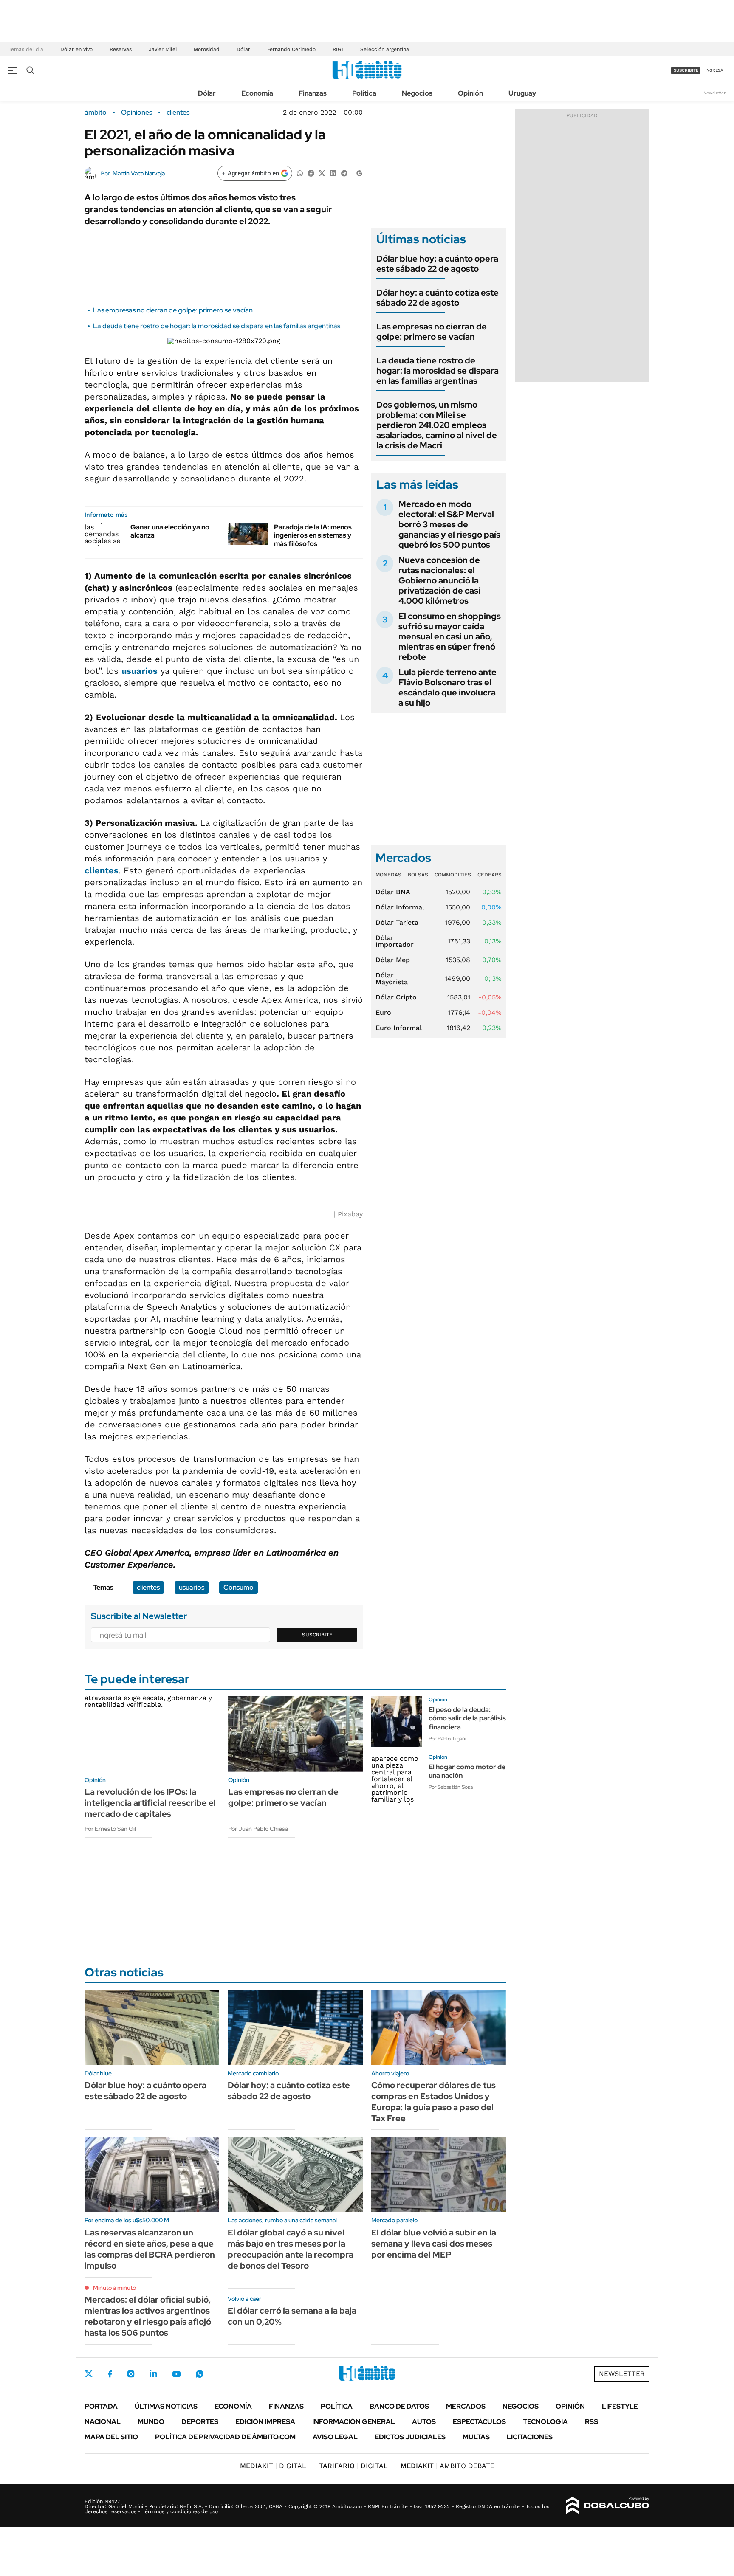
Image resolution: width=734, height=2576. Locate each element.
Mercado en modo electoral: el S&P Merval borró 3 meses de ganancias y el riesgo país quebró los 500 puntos (449, 524)
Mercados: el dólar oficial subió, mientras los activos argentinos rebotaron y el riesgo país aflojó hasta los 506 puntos (148, 2316)
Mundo (151, 2422)
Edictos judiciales (410, 2437)
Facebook (110, 2374)
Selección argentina (385, 49)
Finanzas (313, 93)
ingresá (714, 70)
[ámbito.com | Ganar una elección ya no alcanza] (104, 534)
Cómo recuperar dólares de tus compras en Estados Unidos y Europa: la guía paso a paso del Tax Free (433, 2102)
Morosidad (207, 49)
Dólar (243, 49)
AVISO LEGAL (335, 2437)
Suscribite (317, 1635)
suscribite (686, 70)
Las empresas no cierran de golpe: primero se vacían (173, 310)
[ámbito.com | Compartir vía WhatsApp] (300, 173)
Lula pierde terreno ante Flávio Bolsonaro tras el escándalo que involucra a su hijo (447, 687)
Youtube (176, 2374)
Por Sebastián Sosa (451, 1787)
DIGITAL (273, 2466)
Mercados (466, 2406)
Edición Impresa (265, 2422)
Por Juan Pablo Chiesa (258, 1829)
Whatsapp (200, 2374)
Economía (257, 93)
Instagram (131, 2374)
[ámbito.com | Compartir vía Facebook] (311, 173)
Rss (591, 2422)
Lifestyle (620, 2406)
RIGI (338, 49)
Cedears (490, 875)
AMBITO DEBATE (447, 2466)
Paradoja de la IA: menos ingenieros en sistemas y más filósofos (313, 535)
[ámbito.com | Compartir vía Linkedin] (333, 173)
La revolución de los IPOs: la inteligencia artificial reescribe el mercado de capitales (150, 1803)
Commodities (453, 875)
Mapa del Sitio (111, 2437)
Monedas (388, 875)
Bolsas (418, 875)
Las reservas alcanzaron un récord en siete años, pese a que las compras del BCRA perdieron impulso (150, 2249)
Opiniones (137, 113)
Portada (101, 2406)
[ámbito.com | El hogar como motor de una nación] (397, 1779)
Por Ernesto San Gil (110, 1829)
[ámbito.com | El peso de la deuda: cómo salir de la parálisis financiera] (397, 1722)
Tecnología (545, 2422)
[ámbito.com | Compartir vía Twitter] (322, 173)
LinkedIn (153, 2374)
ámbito (96, 113)
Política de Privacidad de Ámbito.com (225, 2437)
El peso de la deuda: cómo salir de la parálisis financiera (467, 1719)
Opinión (470, 93)
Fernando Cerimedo (291, 49)
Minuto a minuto (114, 2288)
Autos (424, 2422)
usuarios (140, 671)
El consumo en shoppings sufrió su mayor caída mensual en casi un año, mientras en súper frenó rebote (450, 636)
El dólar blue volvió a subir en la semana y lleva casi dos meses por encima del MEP (434, 2244)
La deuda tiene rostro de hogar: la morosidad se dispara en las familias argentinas (217, 326)
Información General (354, 2422)
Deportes (200, 2422)
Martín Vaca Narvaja (139, 173)
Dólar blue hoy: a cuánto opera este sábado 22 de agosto (437, 264)
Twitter (89, 2374)
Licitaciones (530, 2437)
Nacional (103, 2422)
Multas (476, 2437)
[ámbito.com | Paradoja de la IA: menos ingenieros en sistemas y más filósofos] (248, 534)
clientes (178, 113)
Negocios (417, 93)
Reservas (121, 49)
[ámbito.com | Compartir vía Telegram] (344, 173)
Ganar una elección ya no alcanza (170, 531)
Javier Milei (163, 49)
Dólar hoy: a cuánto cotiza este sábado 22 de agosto (438, 298)
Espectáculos (479, 2422)
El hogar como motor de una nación (467, 1771)
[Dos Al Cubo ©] (608, 2506)
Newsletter (714, 93)
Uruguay (522, 93)
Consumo (239, 1587)
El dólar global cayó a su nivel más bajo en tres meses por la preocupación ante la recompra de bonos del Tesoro (291, 2249)
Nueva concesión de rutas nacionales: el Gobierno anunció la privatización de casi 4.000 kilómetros (439, 580)
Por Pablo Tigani (447, 1739)
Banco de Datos (399, 2406)
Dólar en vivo (76, 49)
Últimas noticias (166, 2406)
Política (364, 93)
